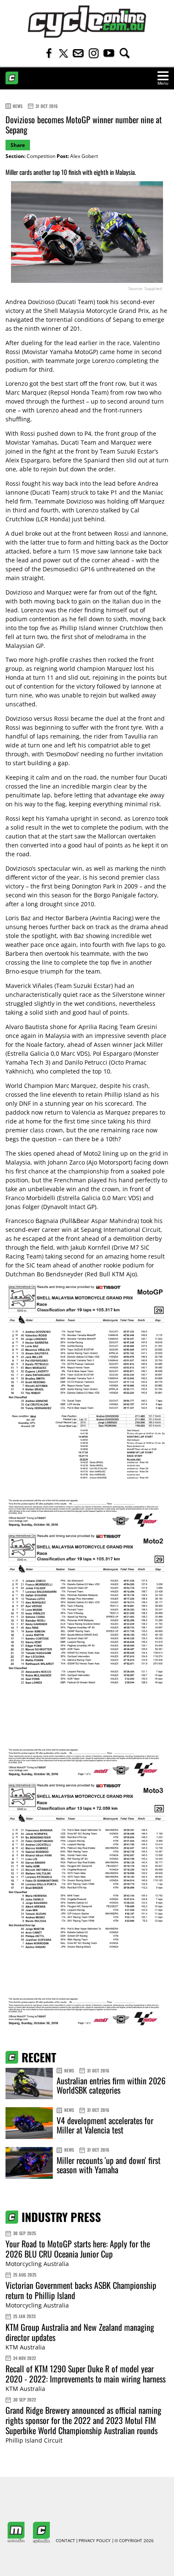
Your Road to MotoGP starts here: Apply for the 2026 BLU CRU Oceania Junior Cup (78, 2249)
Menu (163, 83)
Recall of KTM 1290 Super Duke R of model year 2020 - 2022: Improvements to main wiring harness (86, 2374)
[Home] (87, 22)
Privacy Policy (95, 2541)
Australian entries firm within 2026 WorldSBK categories (111, 2085)
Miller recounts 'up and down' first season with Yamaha (109, 2165)
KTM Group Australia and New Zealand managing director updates (80, 2332)
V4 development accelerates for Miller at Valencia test (105, 2125)
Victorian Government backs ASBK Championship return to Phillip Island (81, 2290)
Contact (65, 2541)
